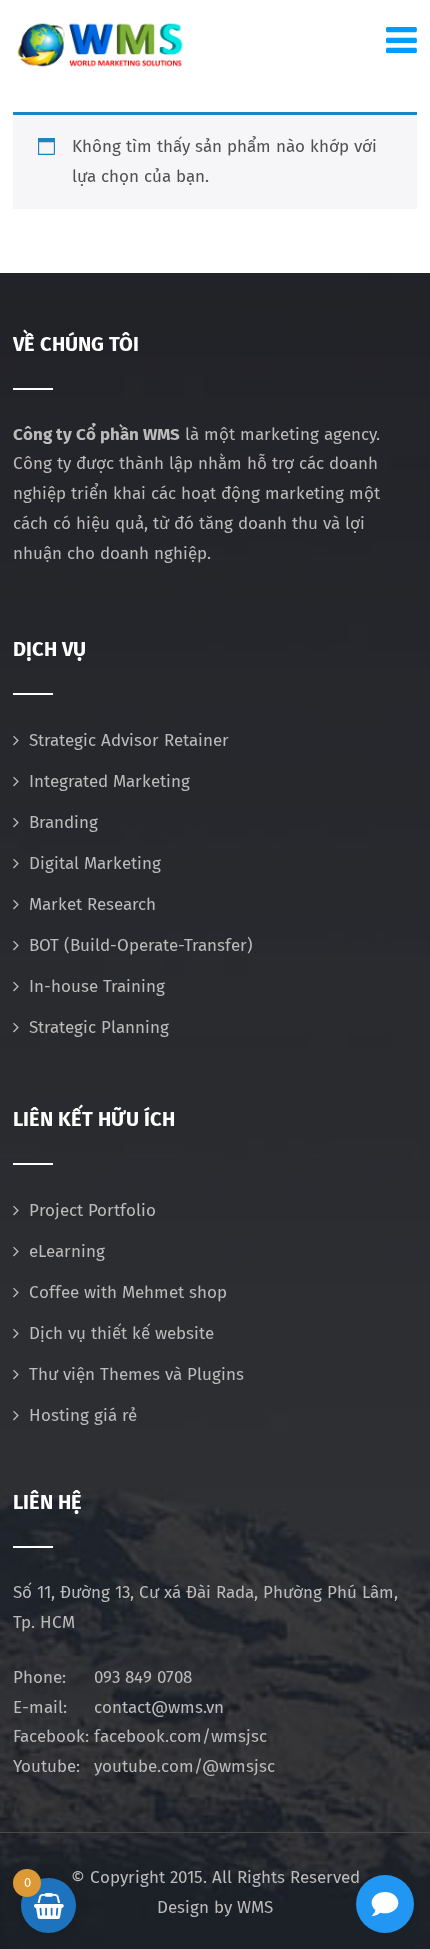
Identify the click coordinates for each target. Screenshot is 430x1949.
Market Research (92, 904)
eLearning (67, 1251)
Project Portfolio (92, 1210)
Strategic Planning (99, 1027)
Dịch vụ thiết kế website (121, 1333)
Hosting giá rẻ (83, 1415)
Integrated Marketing (109, 781)
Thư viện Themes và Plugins (136, 1374)
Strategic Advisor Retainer (129, 740)
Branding (63, 822)
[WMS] (99, 45)
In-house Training (97, 986)
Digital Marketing (95, 863)
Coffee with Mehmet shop (128, 1292)
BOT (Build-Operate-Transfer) (141, 945)
